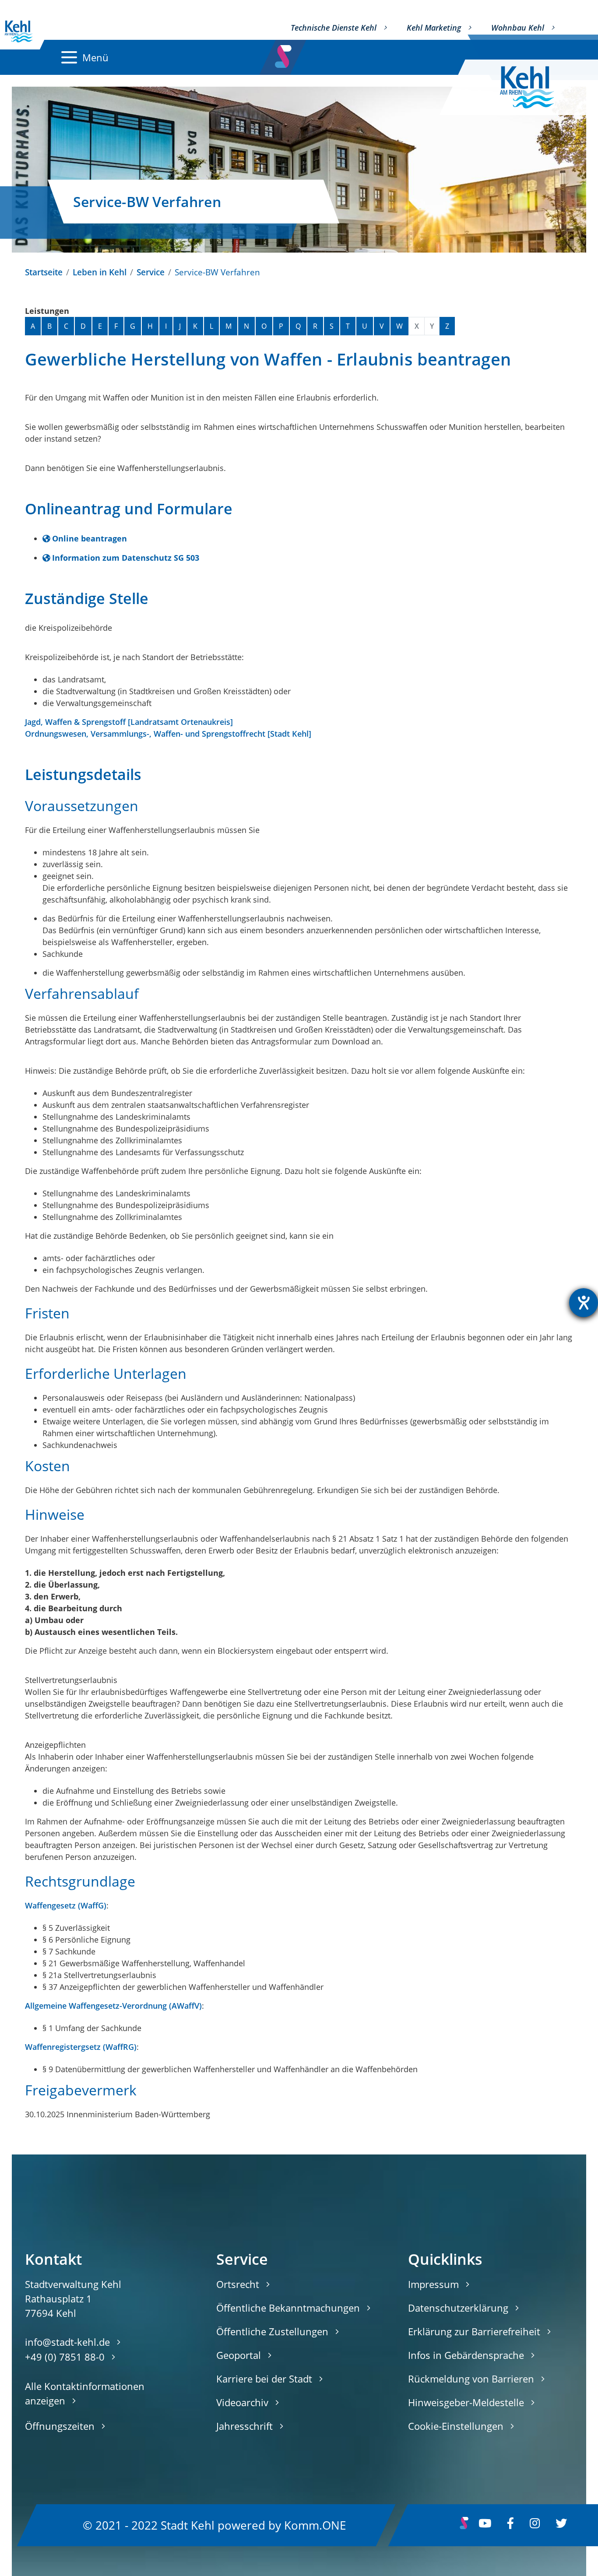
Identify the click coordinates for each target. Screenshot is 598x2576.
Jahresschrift (244, 2426)
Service (151, 272)
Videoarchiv (242, 2402)
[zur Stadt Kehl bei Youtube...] (485, 2525)
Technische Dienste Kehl (334, 28)
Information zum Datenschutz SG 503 (126, 558)
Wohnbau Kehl (518, 28)
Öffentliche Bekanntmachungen (288, 2308)
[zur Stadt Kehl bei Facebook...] (510, 2525)
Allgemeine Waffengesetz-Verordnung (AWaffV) (113, 2006)
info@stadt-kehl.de (67, 2342)
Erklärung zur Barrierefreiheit (474, 2331)
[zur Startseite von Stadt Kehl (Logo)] (534, 87)
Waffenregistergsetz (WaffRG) (81, 2047)
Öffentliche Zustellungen (272, 2331)
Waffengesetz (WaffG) (66, 1905)
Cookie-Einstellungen (456, 2426)
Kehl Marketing (434, 28)
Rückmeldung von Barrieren (471, 2379)
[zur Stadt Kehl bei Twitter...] (561, 2525)
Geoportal (239, 2355)
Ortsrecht (238, 2284)
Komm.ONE (315, 2525)
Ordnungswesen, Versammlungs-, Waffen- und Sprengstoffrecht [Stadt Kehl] (168, 734)
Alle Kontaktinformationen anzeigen (85, 2393)
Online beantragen (90, 538)
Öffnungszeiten (60, 2426)
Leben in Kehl (100, 272)
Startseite (44, 272)
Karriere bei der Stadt (264, 2379)
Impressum (433, 2284)
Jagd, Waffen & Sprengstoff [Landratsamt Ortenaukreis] (129, 722)
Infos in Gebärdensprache (466, 2355)
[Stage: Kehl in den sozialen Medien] (284, 54)
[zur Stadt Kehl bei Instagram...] (535, 2525)
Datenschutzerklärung (458, 2308)
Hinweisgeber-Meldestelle (466, 2402)
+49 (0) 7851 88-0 (65, 2357)
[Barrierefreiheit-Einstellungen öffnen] (584, 1303)
